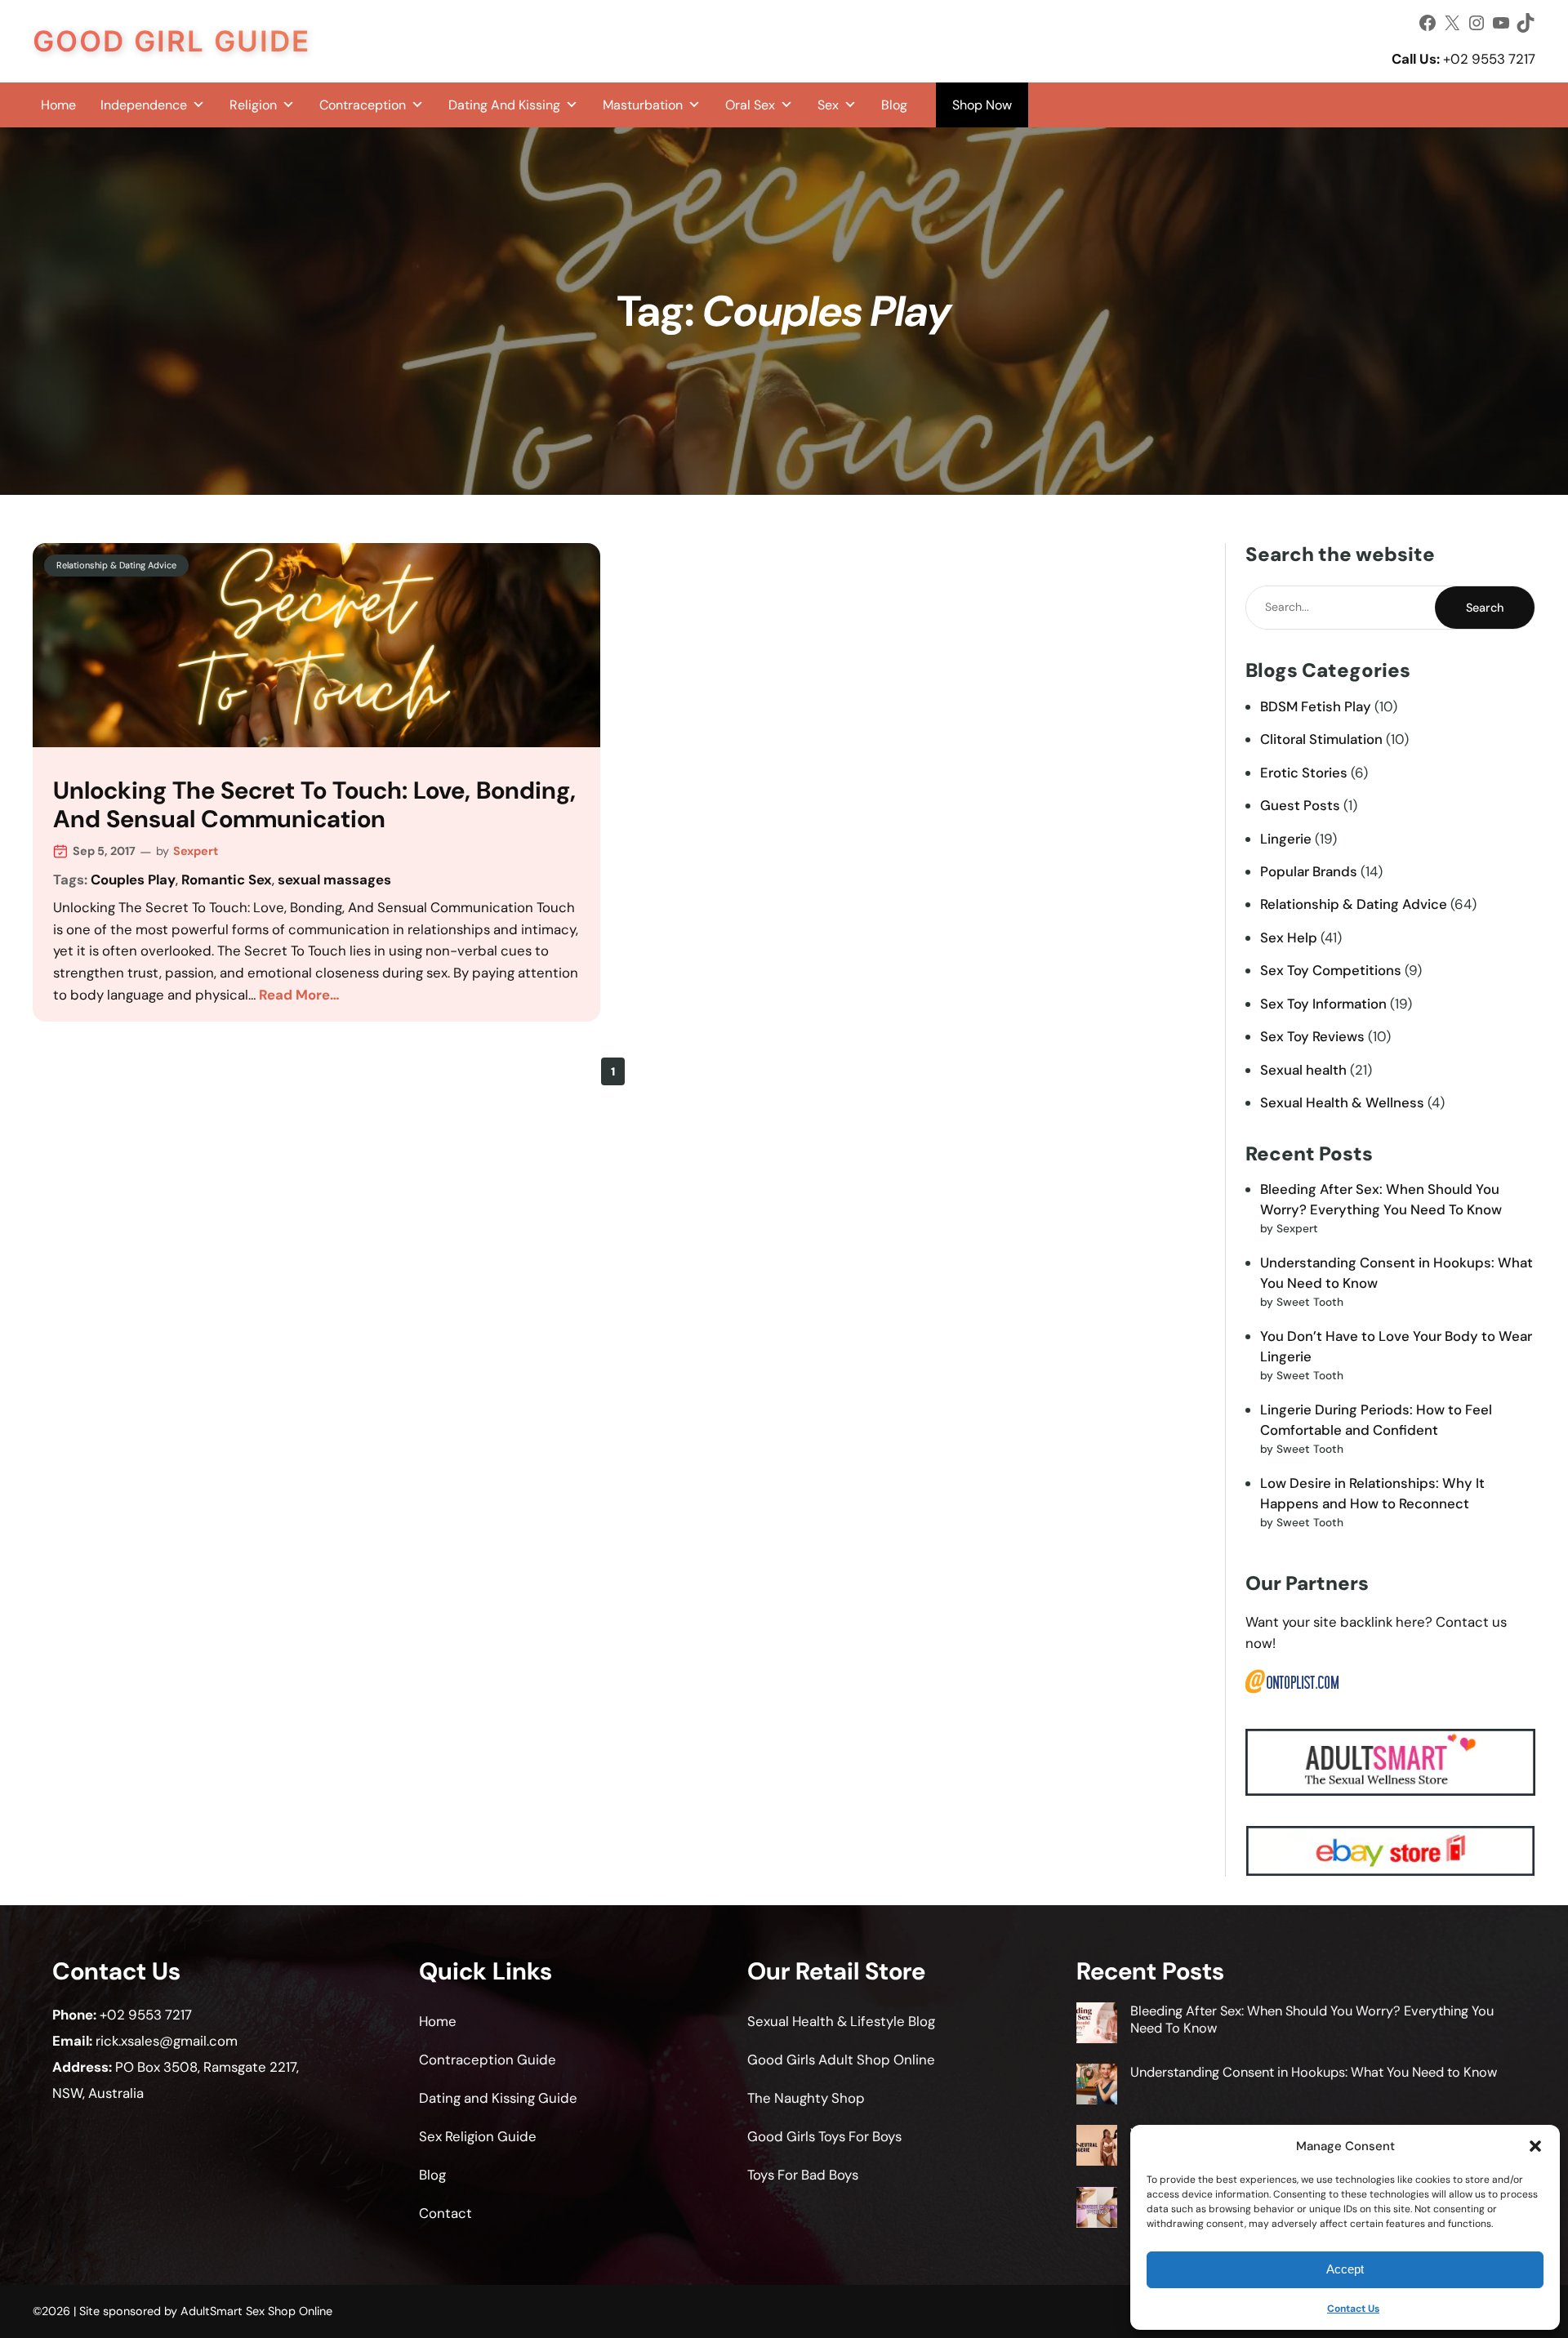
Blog (894, 105)
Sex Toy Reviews (1312, 1036)
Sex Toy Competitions (1331, 970)
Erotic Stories (1304, 773)
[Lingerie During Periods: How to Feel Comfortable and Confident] (1097, 2209)
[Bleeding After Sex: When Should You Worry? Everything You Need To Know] (1097, 2025)
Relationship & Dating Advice (116, 565)
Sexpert (196, 851)
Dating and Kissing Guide (498, 2098)
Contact (445, 2213)
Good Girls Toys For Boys (824, 2136)
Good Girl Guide (171, 41)
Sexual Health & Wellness (1342, 1102)
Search (1485, 608)
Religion (253, 105)
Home (58, 105)
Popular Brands (1309, 871)
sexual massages (334, 880)
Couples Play (133, 880)
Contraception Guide (488, 2060)
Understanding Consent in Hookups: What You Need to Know (1314, 2072)
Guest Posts (1300, 805)
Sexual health (1303, 1070)
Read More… (299, 995)
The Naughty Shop (806, 2098)
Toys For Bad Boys (803, 2175)
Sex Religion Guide (478, 2136)
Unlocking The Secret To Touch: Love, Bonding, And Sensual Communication (314, 806)
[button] (1535, 2146)
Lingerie (1286, 839)
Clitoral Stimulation (1321, 739)
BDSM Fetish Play (1316, 706)
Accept (1345, 2269)
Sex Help (1289, 937)
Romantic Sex (227, 880)
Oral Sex (750, 105)
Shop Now (982, 105)
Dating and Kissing (504, 105)
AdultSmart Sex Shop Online (256, 2311)
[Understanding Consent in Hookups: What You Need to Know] (1097, 2086)
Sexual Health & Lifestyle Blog (841, 2021)
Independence (144, 105)
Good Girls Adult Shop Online (841, 2060)
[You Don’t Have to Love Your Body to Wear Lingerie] (1097, 2147)
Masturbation (643, 105)
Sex (828, 105)
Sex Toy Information (1323, 1004)
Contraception (363, 105)
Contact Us (1353, 2309)
